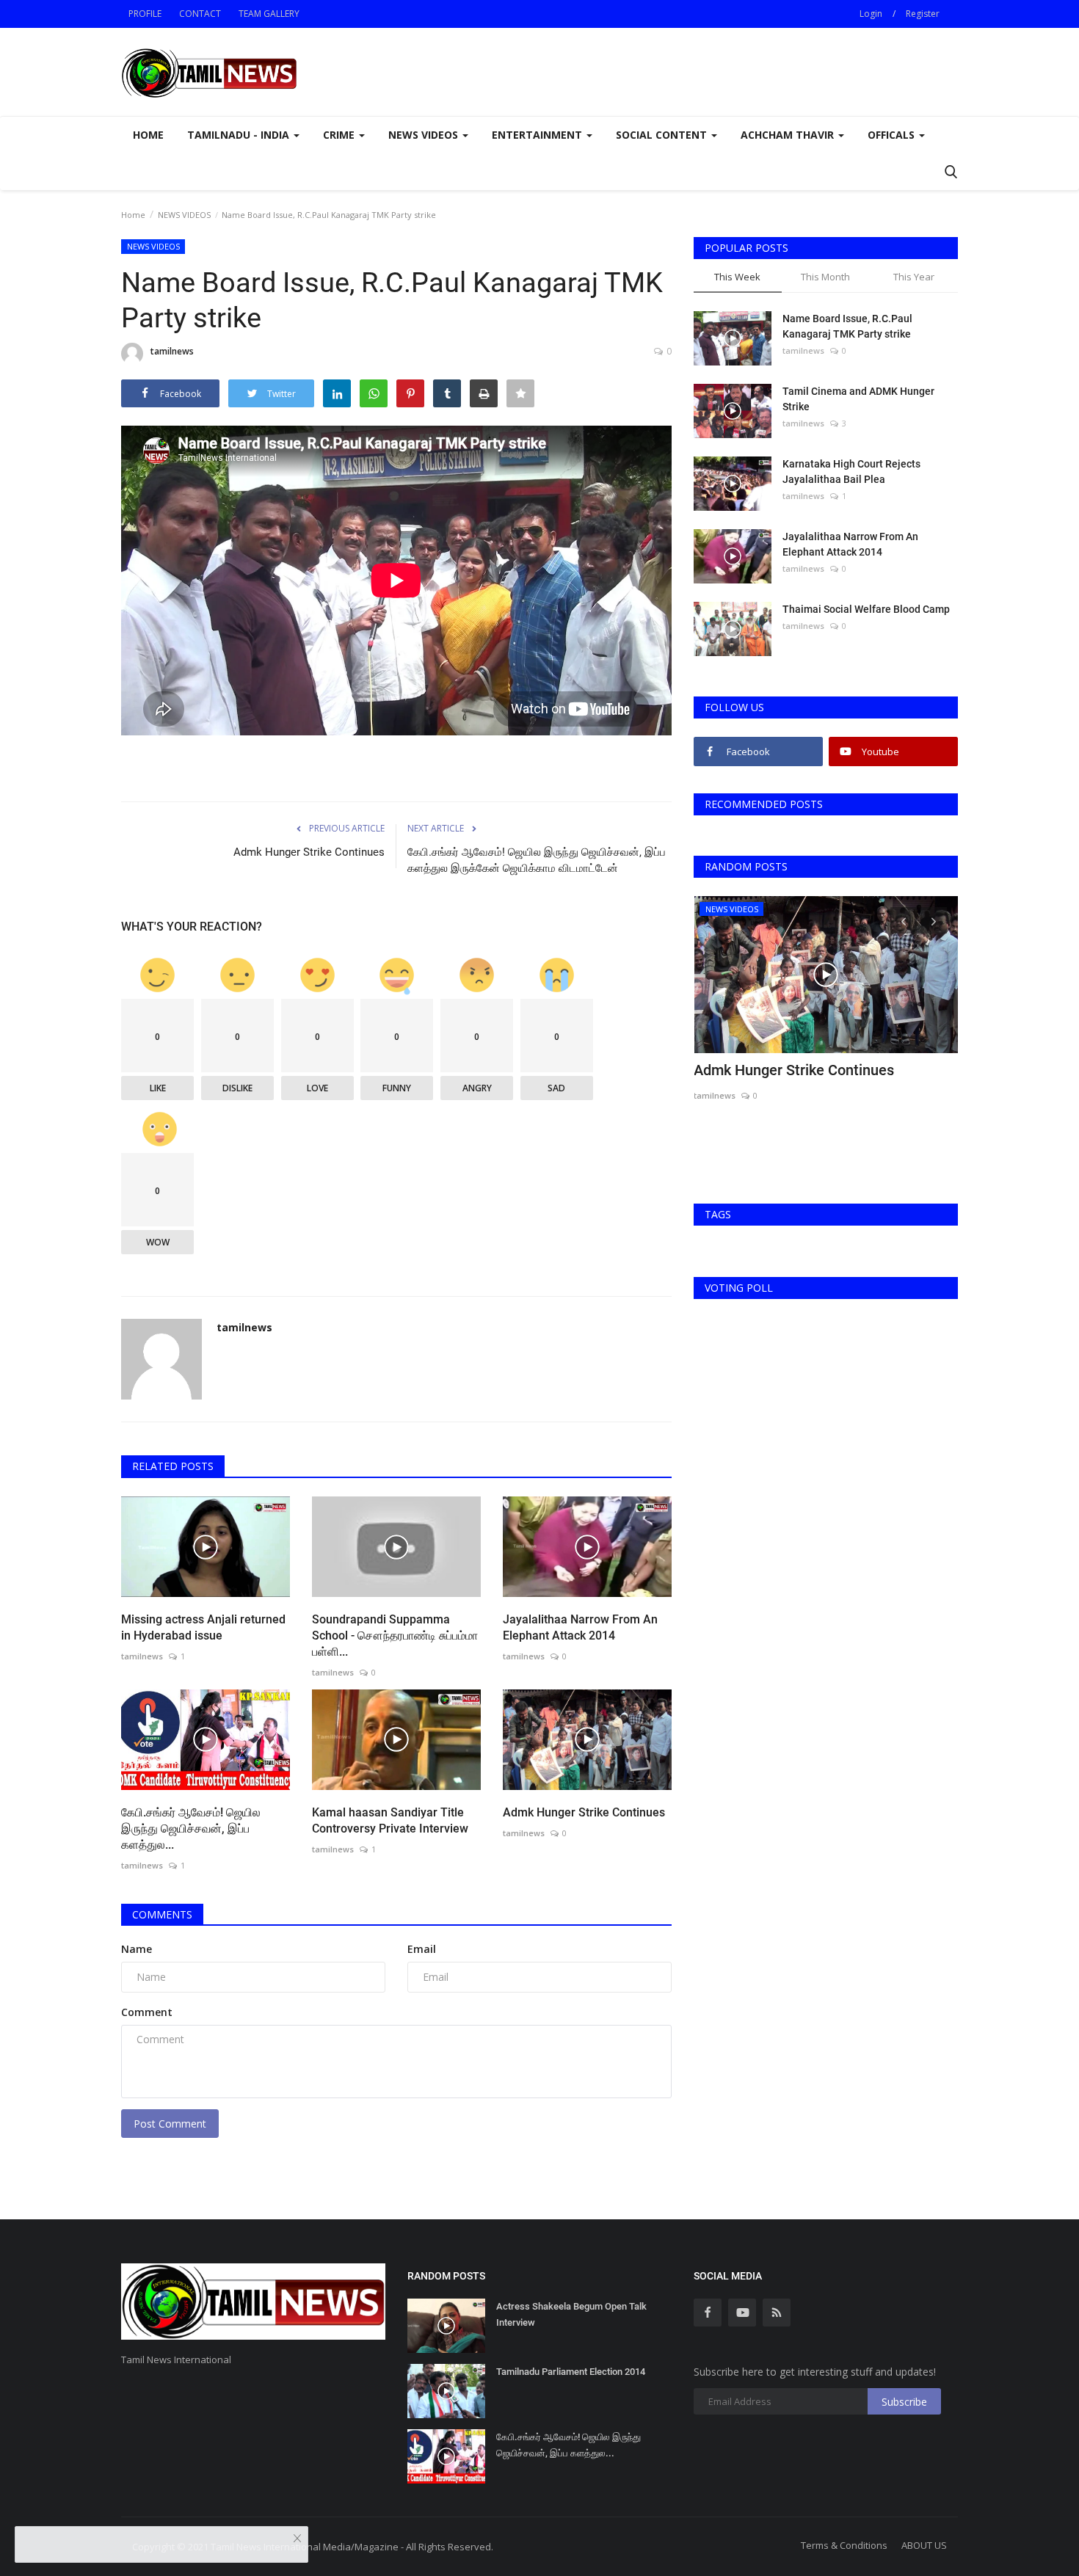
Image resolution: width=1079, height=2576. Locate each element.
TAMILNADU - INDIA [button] (240, 135)
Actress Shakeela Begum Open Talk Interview (571, 2314)
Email (422, 1949)
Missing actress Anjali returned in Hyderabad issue (203, 1627)
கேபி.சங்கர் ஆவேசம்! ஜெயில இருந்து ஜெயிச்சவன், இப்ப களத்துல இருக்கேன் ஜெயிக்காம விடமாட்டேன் (537, 860)
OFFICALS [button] (893, 135)
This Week (737, 277)
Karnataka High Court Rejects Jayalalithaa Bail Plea (851, 472)
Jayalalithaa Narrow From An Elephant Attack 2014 (580, 1627)
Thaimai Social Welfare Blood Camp (866, 609)
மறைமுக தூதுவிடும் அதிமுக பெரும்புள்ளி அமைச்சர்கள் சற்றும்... (820, 1080)
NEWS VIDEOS (184, 215)
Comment (147, 2012)
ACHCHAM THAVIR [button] (789, 135)
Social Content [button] (663, 135)
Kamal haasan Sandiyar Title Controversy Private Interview (390, 1820)
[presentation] (904, 920)
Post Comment (170, 2124)
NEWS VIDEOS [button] (425, 135)
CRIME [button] (340, 135)
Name (137, 1949)
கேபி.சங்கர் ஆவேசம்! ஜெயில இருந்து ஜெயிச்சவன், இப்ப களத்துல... (191, 1829)
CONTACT (200, 14)
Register (923, 14)
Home (148, 135)
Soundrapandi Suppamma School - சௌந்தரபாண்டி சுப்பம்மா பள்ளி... (395, 1636)
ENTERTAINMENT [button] (538, 135)
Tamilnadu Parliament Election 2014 (571, 2372)
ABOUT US (924, 2545)
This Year (914, 277)
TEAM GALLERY (269, 14)
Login (871, 14)
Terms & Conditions (844, 2545)
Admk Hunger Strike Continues (309, 852)
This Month (825, 277)
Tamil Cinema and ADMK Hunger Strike (858, 399)
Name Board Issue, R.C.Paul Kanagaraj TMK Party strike (847, 326)
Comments (162, 1914)
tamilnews (172, 351)
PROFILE (145, 14)
